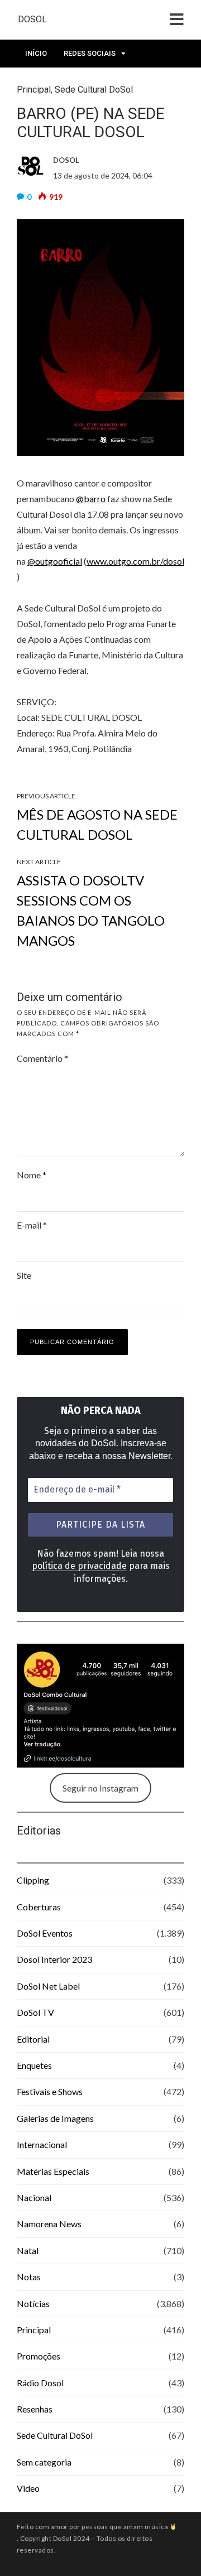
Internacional (42, 2144)
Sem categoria (44, 2462)
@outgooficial (55, 561)
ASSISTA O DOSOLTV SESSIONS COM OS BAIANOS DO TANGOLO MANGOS (91, 910)
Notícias (33, 2303)
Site (24, 1275)
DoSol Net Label (48, 1986)
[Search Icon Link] (138, 84)
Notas (29, 2277)
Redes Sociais (90, 53)
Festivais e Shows (50, 2091)
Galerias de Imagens (55, 2118)
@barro (91, 499)
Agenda (101, 81)
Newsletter (47, 81)
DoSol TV (35, 2012)
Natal (28, 2250)
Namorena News (49, 2224)
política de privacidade (79, 1566)
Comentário (42, 1058)
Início (36, 53)
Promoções (39, 2356)
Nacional (34, 2197)
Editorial (33, 2039)
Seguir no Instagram (100, 1788)
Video (28, 2488)
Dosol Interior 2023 (54, 1959)
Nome (32, 1175)
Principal (34, 2330)
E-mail (32, 1225)
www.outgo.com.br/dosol (135, 561)
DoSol (32, 19)
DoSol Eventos (45, 1933)
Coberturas (39, 1907)
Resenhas (35, 2409)
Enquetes (34, 2065)
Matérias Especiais (53, 2171)
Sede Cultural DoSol (55, 2435)
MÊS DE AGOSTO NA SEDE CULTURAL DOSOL (97, 824)
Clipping (33, 1880)
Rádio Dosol (40, 2383)
